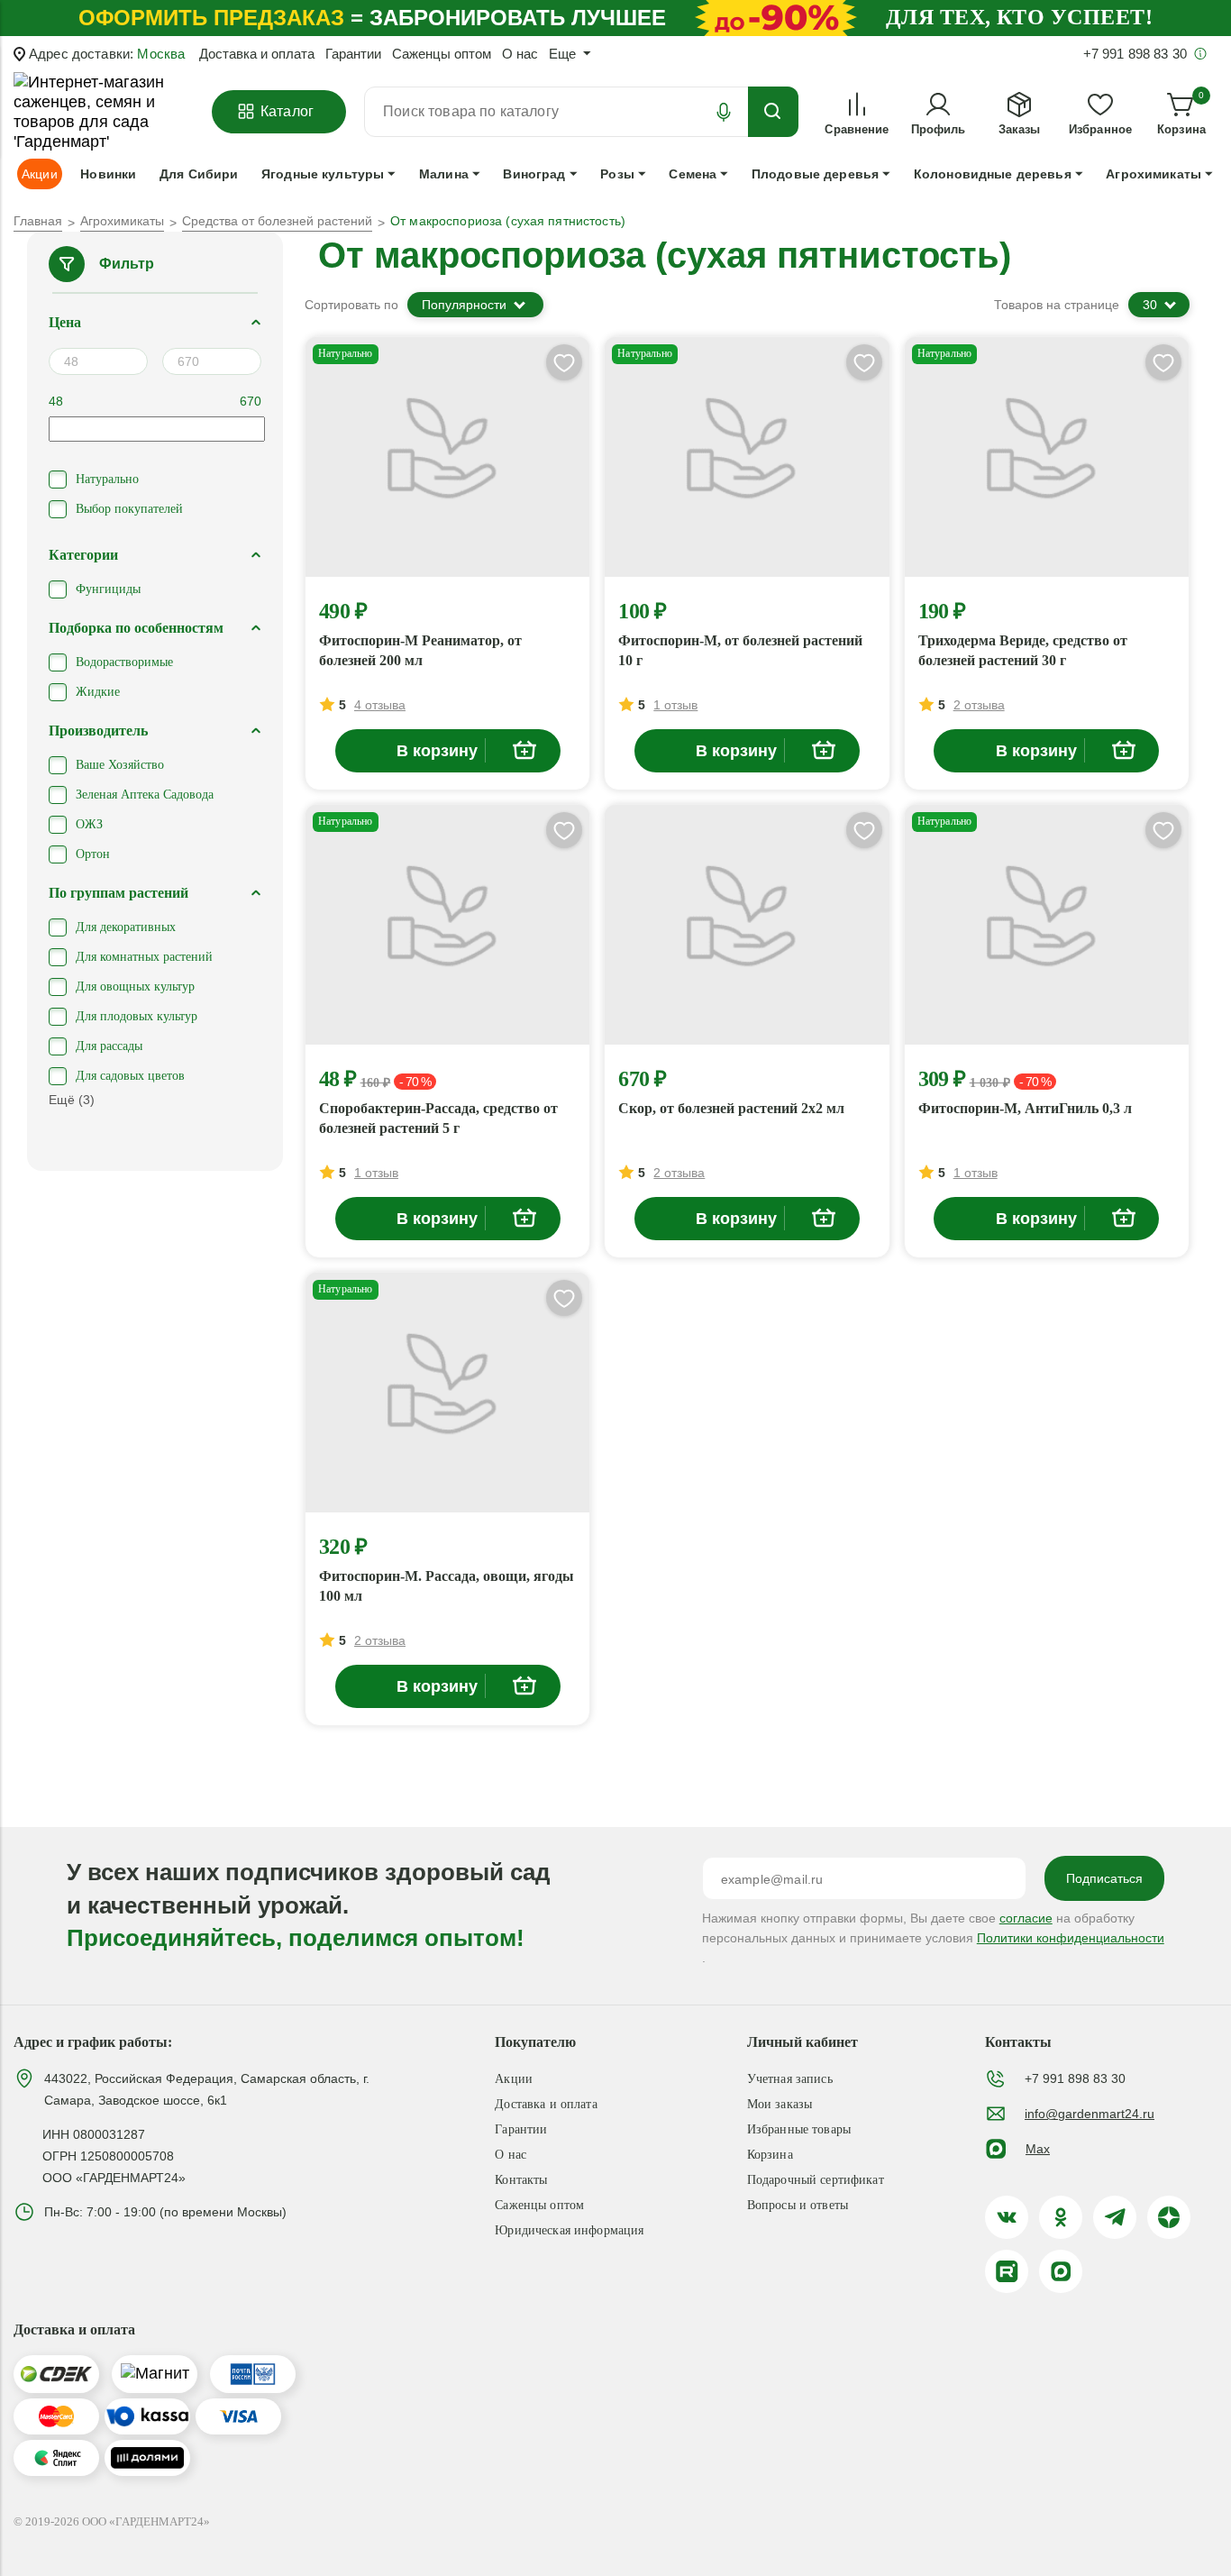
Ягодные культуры (323, 174)
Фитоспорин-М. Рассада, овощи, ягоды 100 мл (447, 1586)
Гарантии (353, 54)
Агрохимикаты (1153, 174)
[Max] (1061, 2271)
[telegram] (1115, 2217)
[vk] (1007, 2217)
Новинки (108, 174)
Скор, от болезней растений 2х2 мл (731, 1108)
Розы (617, 174)
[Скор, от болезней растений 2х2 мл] (747, 925)
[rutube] (1007, 2271)
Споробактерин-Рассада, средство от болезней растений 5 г (438, 1118)
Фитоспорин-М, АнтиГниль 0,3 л (1025, 1108)
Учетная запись (790, 2079)
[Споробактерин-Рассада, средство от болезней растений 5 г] (447, 925)
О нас (520, 54)
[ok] (1061, 2217)
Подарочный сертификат (816, 2180)
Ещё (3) (72, 1100)
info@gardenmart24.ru (1090, 2114)
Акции (514, 2079)
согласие (1026, 1918)
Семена (693, 174)
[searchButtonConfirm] (773, 112)
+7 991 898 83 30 (1075, 2078)
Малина (444, 174)
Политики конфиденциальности (1071, 1938)
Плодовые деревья (815, 174)
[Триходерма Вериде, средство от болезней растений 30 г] (1047, 457)
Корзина (770, 2155)
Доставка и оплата (257, 54)
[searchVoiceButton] (724, 112)
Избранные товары (799, 2129)
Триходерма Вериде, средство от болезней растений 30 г (1023, 650)
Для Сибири (199, 174)
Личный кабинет (802, 2042)
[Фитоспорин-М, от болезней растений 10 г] (747, 457)
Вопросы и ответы (798, 2205)
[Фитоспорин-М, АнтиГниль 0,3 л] (1047, 925)
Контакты (521, 2180)
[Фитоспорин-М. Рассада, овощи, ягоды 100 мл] (447, 1393)
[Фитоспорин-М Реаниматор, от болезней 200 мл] (447, 457)
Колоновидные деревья (993, 174)
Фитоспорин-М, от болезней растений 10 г (740, 650)
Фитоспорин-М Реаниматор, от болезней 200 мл (420, 650)
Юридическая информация (569, 2230)
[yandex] (1169, 2217)
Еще (562, 54)
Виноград (534, 174)
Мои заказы (780, 2104)
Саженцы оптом (442, 54)
